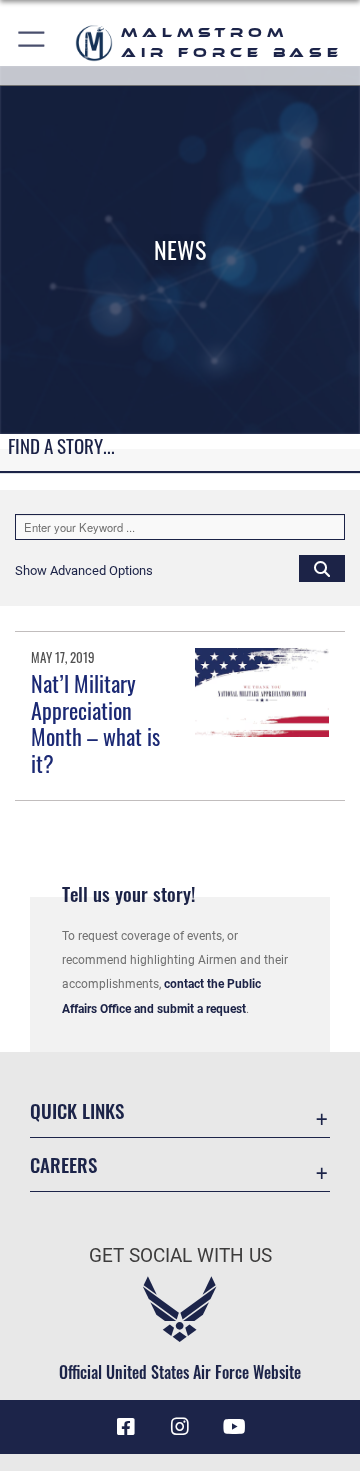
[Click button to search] (322, 568)
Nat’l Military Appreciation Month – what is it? (95, 722)
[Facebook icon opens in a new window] (126, 1427)
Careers (63, 1164)
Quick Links (77, 1110)
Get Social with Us (180, 1255)
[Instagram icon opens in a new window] (180, 1427)
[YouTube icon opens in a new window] (234, 1427)
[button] (32, 42)
